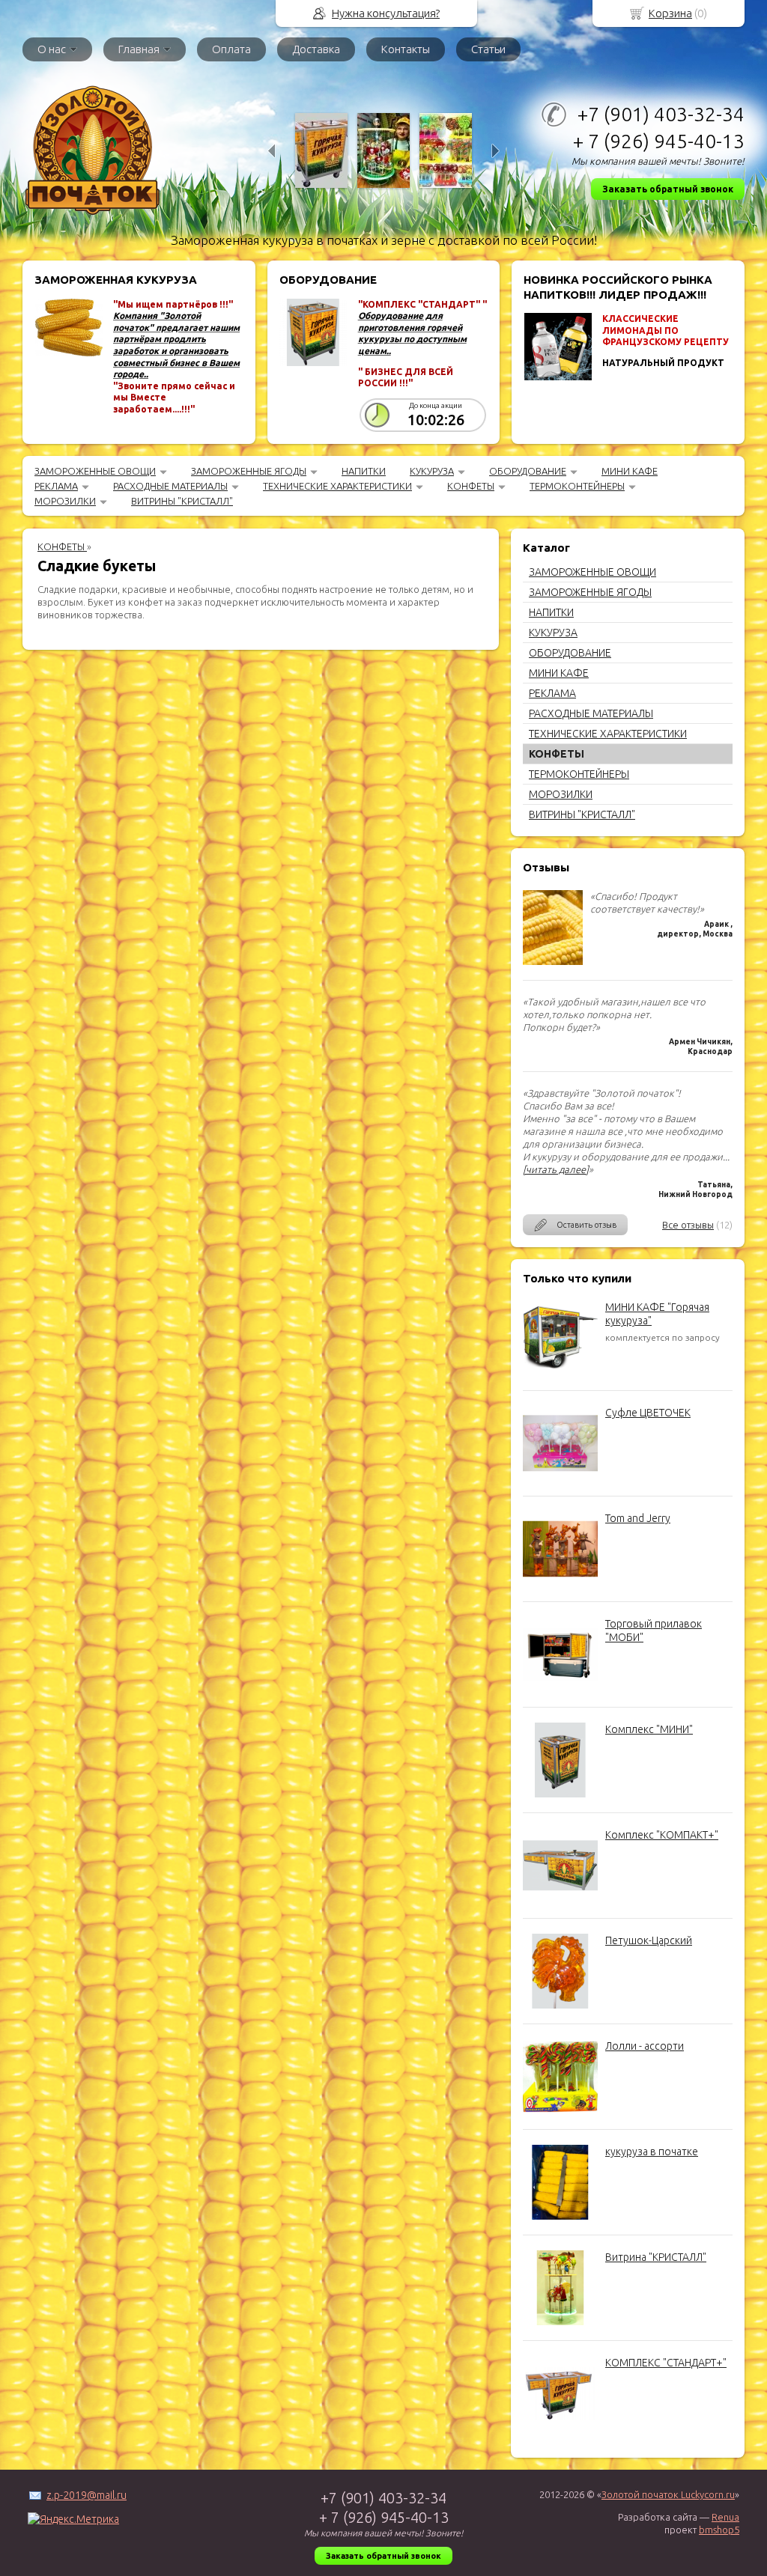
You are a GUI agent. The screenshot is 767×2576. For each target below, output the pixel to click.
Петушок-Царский (649, 1940)
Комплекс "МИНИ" (649, 1729)
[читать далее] (556, 1169)
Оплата (231, 49)
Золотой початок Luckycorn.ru (668, 2494)
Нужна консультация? (386, 13)
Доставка (316, 49)
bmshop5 (719, 2530)
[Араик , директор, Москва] (553, 961)
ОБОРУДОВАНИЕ (528, 471)
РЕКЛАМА (56, 486)
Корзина (670, 13)
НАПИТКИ (364, 471)
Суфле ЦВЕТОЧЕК (648, 1413)
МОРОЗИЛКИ (65, 501)
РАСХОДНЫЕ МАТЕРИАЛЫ (170, 486)
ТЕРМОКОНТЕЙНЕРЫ (577, 486)
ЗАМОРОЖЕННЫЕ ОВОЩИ (95, 471)
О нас (52, 49)
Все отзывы (688, 1225)
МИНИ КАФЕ (630, 471)
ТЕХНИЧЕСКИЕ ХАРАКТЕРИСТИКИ (337, 486)
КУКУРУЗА (432, 471)
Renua (725, 2517)
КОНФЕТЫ (471, 486)
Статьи (488, 49)
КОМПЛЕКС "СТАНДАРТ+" (666, 2363)
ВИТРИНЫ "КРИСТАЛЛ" (182, 501)
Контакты (406, 49)
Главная (139, 49)
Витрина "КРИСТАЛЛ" (656, 2257)
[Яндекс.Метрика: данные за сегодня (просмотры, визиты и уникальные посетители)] (73, 2519)
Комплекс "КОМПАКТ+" (662, 1835)
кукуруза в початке (652, 2152)
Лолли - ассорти (645, 2046)
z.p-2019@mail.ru (87, 2495)
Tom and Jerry (638, 1518)
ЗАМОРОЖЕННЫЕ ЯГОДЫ (249, 471)
